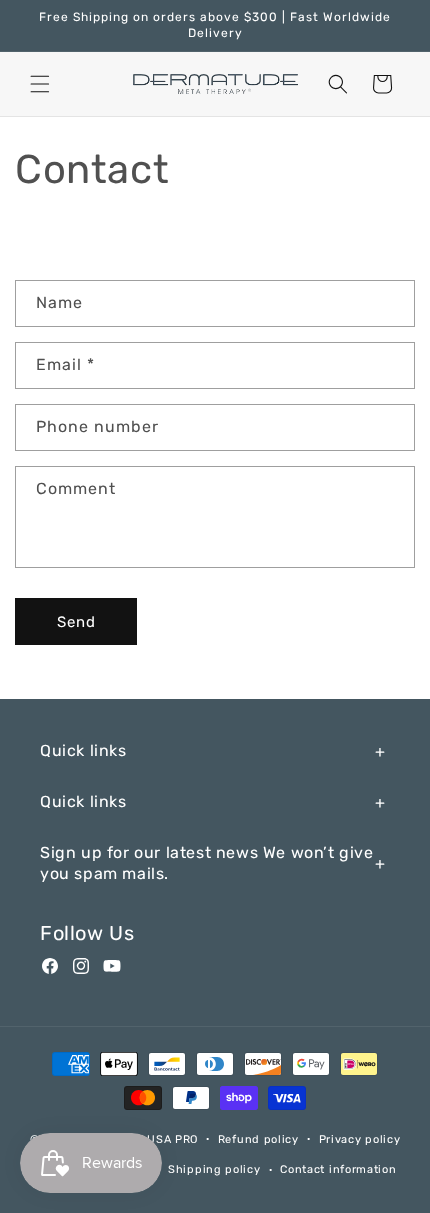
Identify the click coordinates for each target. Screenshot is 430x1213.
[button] (40, 84)
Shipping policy (214, 1169)
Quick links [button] (83, 750)
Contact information (338, 1169)
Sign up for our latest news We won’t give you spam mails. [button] (207, 863)
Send (76, 622)
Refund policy (258, 1139)
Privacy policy (360, 1139)
